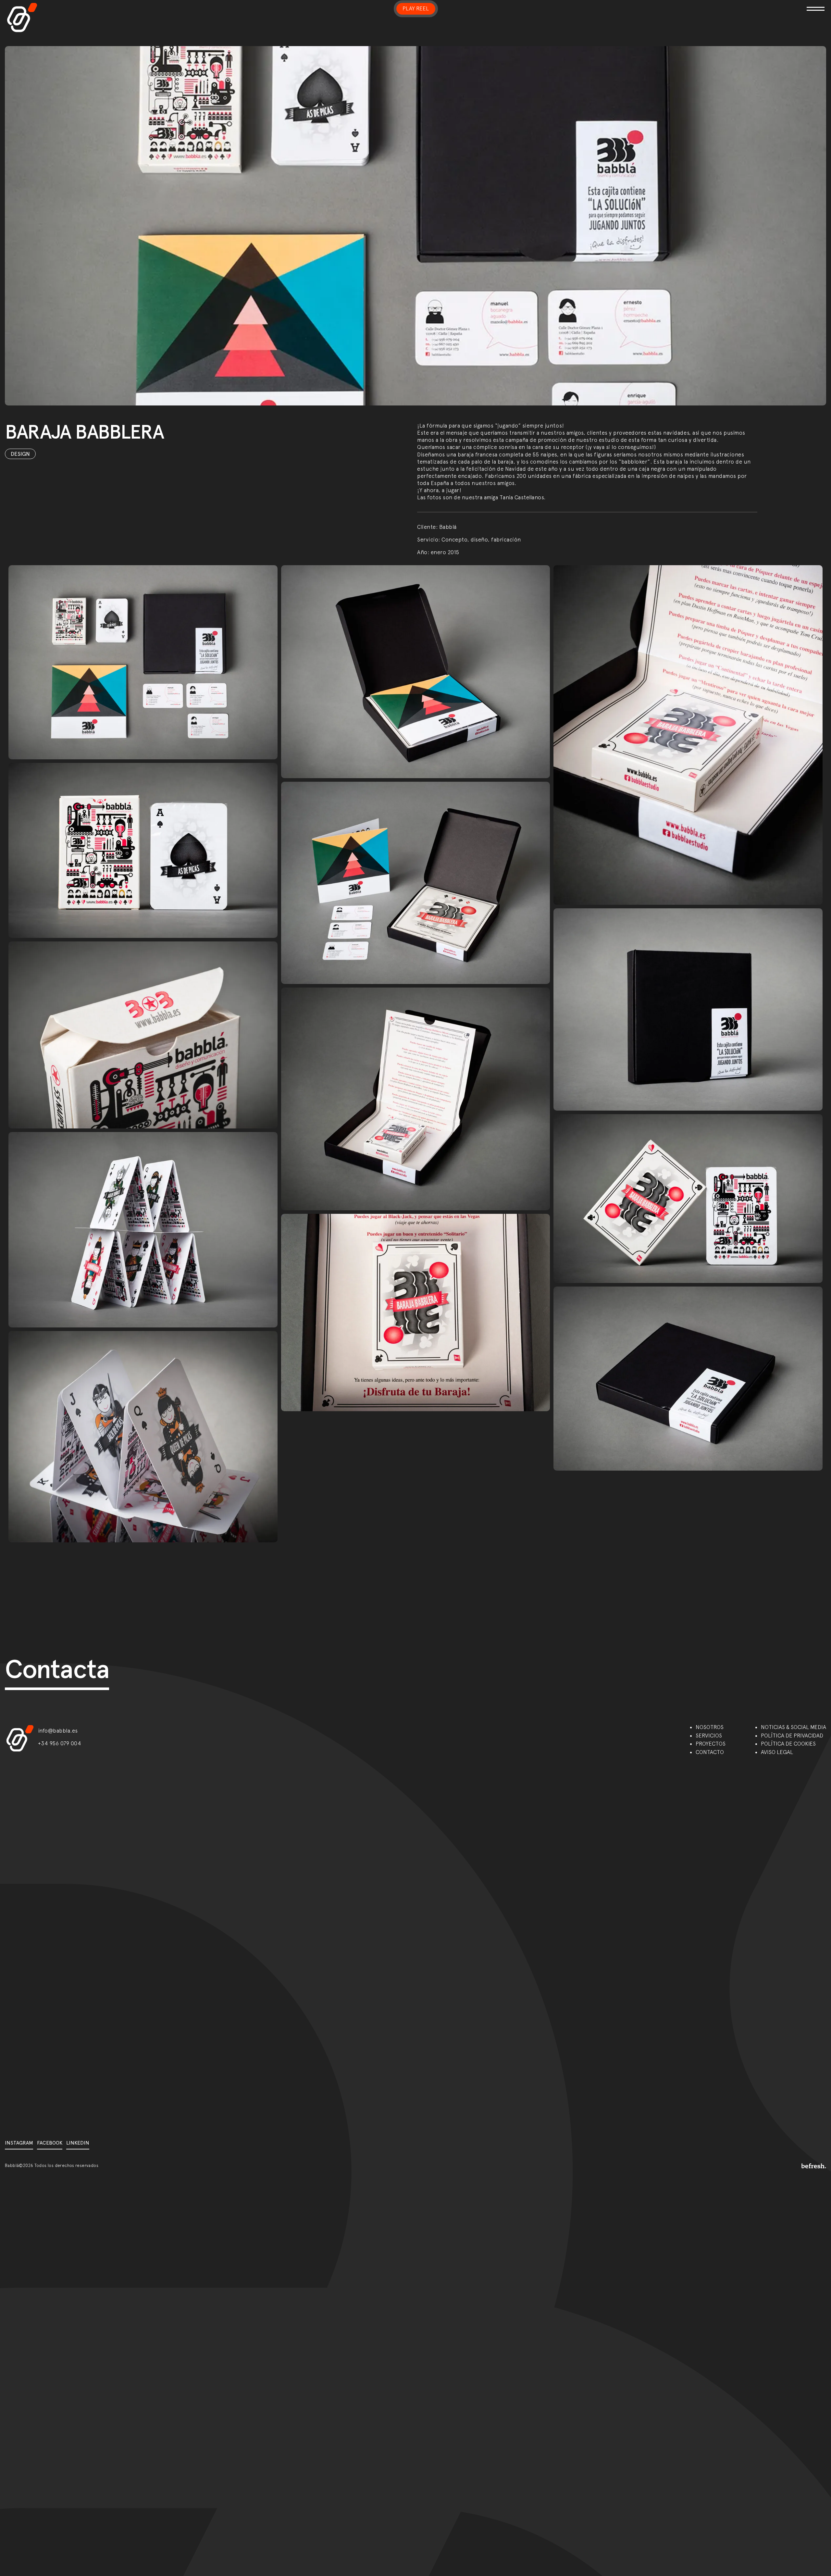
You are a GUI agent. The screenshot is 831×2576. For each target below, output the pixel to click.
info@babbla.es (58, 1731)
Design (20, 454)
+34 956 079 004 (60, 1743)
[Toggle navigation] (693, 5)
